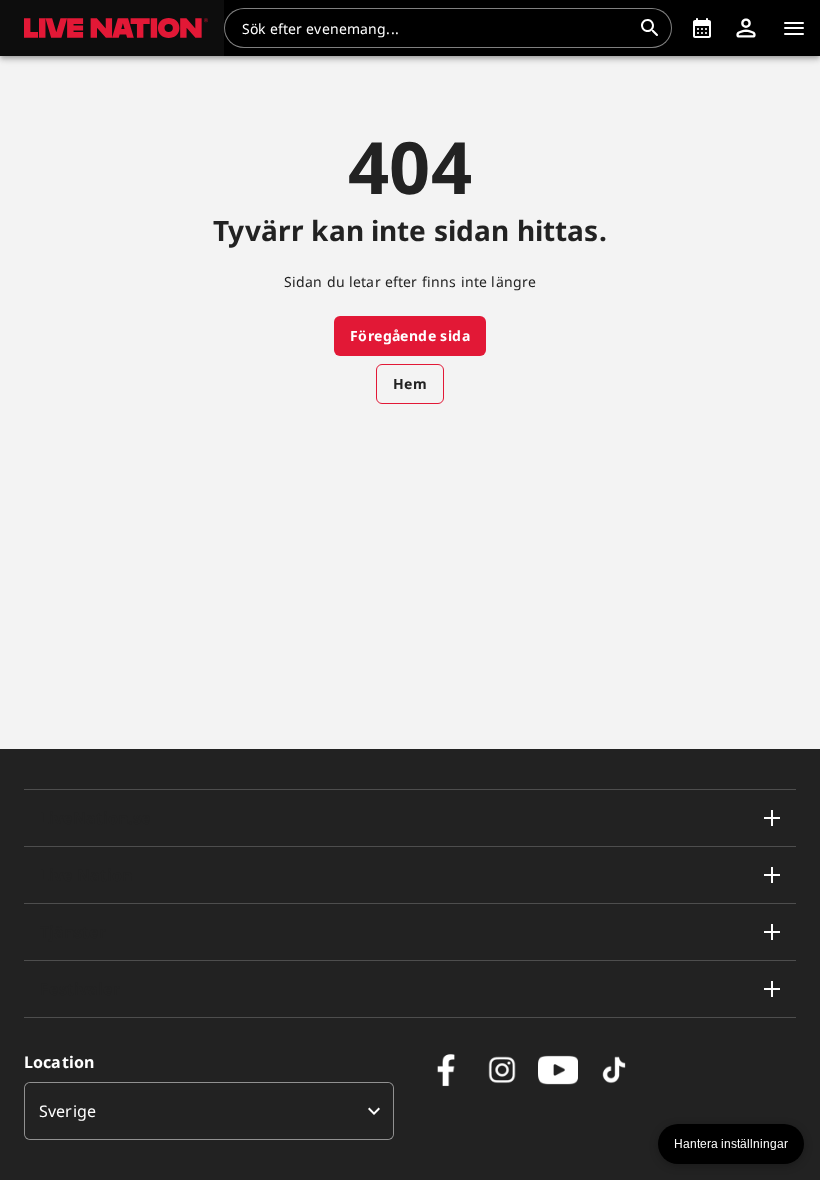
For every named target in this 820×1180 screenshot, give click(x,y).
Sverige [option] (67, 1111)
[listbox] (209, 1111)
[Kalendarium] (702, 28)
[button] (112, 28)
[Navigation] (794, 28)
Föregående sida (410, 335)
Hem (410, 383)
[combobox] (436, 28)
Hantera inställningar (731, 1144)
